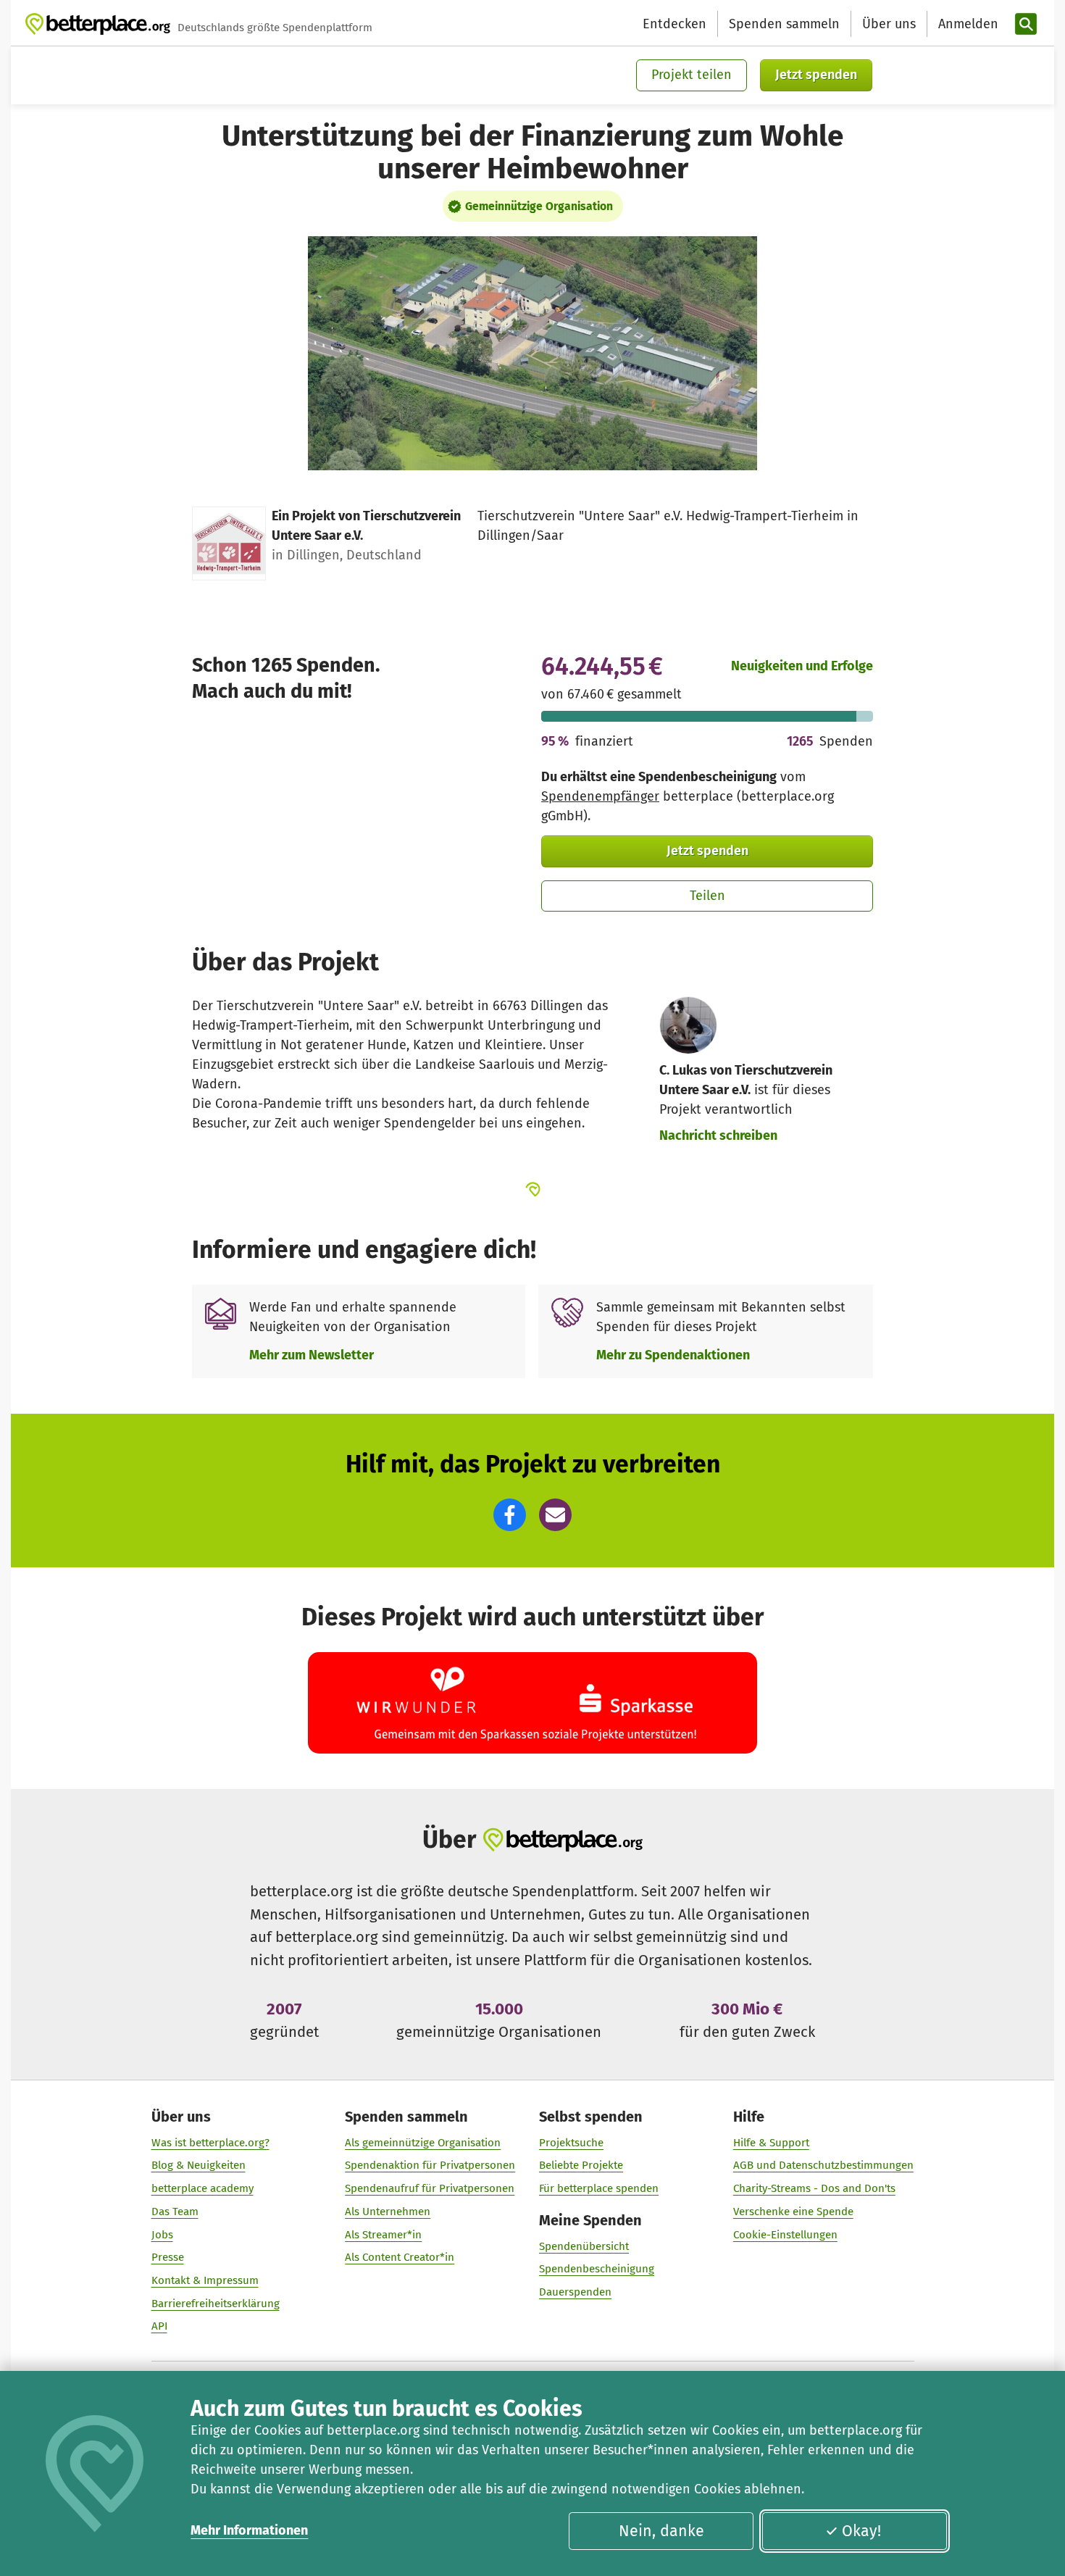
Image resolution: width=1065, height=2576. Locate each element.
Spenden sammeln (784, 24)
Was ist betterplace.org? (210, 2143)
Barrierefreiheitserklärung (216, 2304)
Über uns (889, 24)
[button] (510, 1515)
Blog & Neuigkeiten (199, 2165)
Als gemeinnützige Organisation (423, 2143)
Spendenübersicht (584, 2246)
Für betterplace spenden (599, 2188)
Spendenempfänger (600, 796)
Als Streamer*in (383, 2235)
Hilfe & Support (771, 2143)
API (159, 2326)
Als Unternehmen (388, 2212)
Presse (168, 2257)
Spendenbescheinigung (597, 2269)
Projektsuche (571, 2143)
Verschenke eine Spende (793, 2212)
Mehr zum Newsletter (312, 1355)
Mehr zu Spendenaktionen (673, 1355)
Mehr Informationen (249, 2530)
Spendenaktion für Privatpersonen (430, 2165)
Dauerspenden (575, 2292)
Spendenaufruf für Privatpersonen (430, 2188)
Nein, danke (661, 2531)
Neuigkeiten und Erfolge (802, 666)
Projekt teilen (692, 75)
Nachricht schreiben (718, 1135)
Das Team (175, 2212)
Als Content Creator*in (400, 2257)
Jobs (162, 2235)
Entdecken (674, 24)
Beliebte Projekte (581, 2165)
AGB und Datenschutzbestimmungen (823, 2165)
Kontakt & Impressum (205, 2280)
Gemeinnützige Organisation (539, 206)
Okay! (861, 2531)
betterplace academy (202, 2188)
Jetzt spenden (816, 75)
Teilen (707, 896)
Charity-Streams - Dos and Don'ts (814, 2188)
